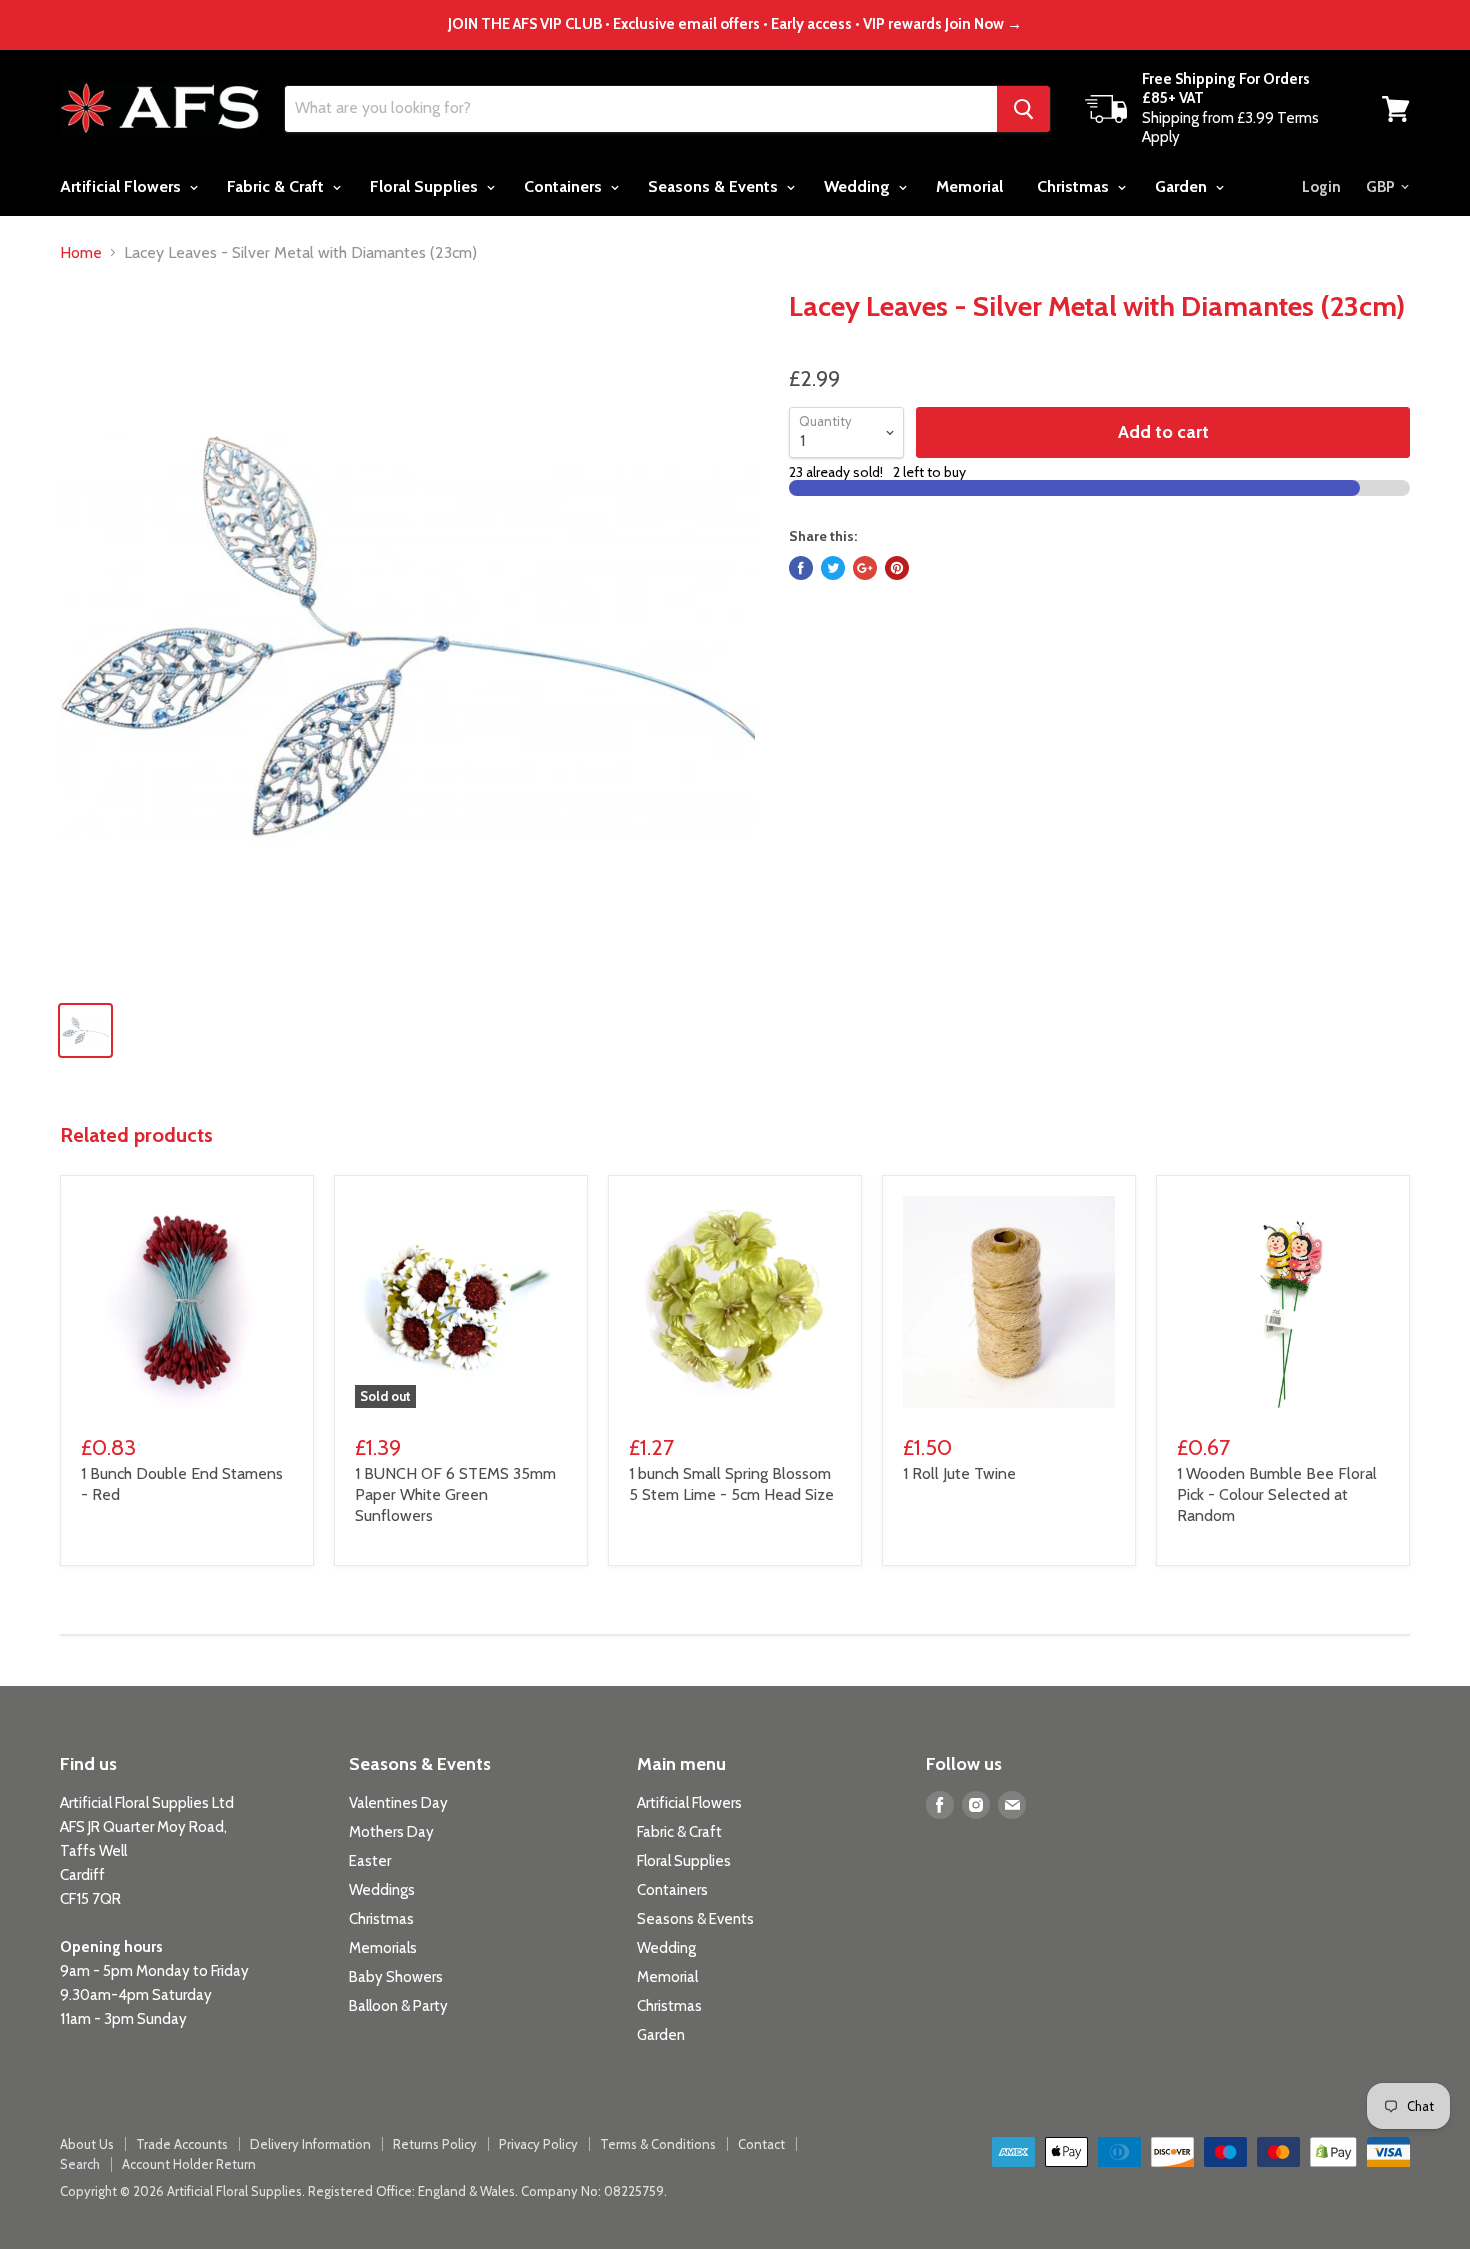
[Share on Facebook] (801, 568)
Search (80, 2164)
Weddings (382, 1890)
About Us (87, 2144)
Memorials (383, 1948)
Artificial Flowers (122, 186)
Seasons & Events (715, 186)
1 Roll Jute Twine (959, 1473)
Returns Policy (435, 2144)
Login (1321, 187)
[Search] (1023, 109)
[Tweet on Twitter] (833, 568)
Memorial (969, 186)
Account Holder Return (189, 2164)
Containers (565, 186)
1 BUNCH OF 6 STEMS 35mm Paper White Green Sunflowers (455, 1494)
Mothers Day (391, 1832)
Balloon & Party (398, 2006)
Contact (761, 2144)
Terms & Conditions (658, 2144)
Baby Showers (396, 1977)
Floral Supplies (426, 186)
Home (81, 253)
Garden (1183, 186)
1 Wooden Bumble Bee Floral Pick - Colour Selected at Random (1277, 1494)
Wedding (859, 186)
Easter (370, 1861)
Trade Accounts (182, 2144)
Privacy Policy (538, 2144)
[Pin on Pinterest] (897, 568)
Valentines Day (398, 1803)
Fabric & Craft (277, 186)
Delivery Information (310, 2144)
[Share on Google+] (865, 568)
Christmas (1075, 186)
